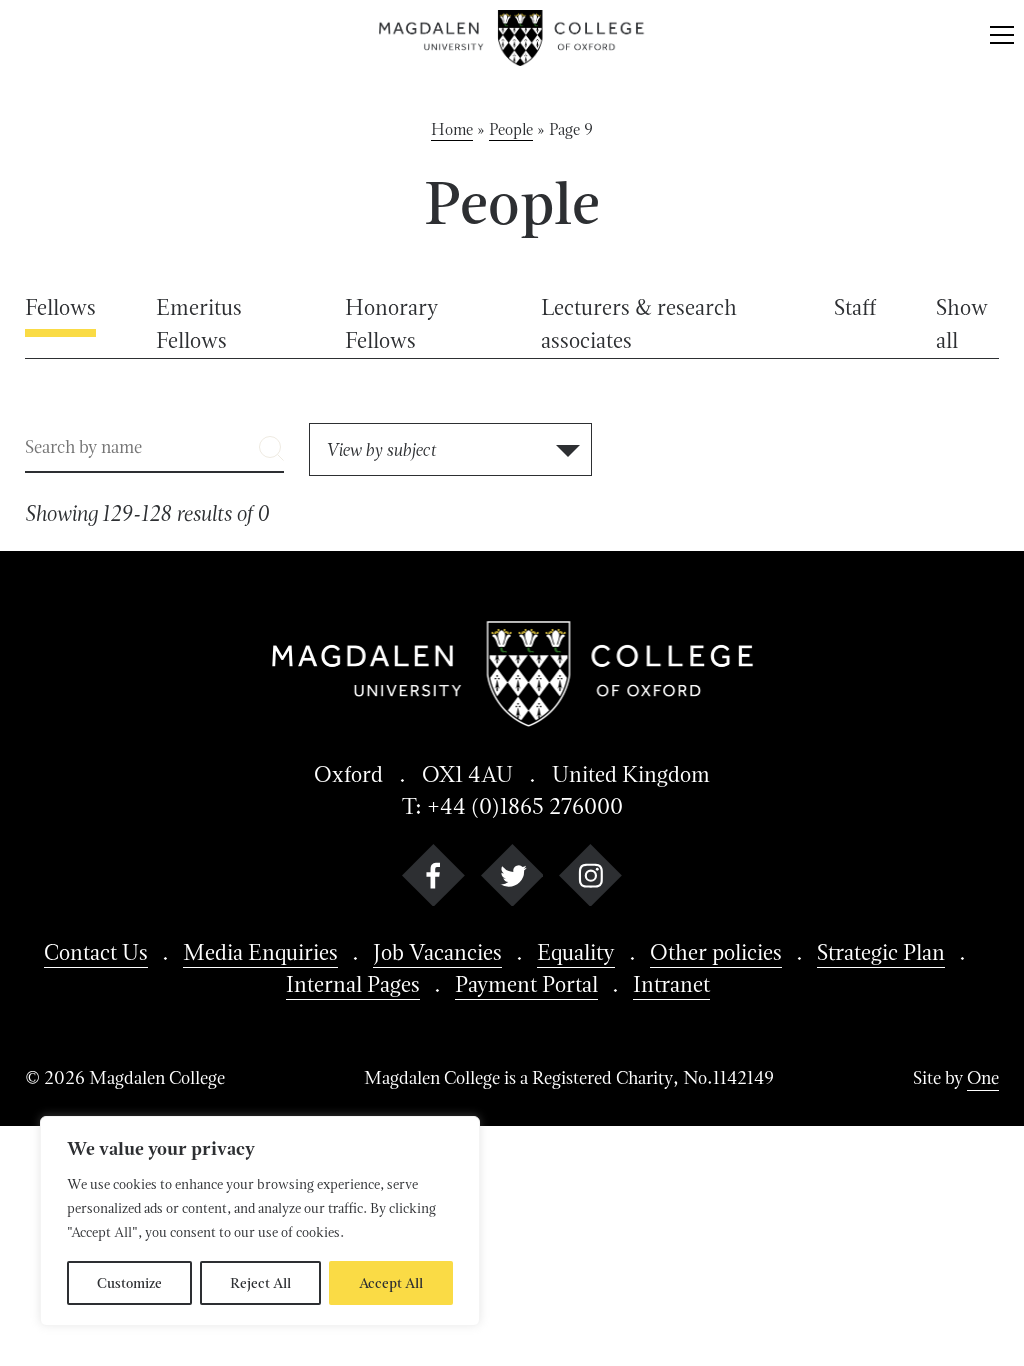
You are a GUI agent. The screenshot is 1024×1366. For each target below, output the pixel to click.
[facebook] (433, 879)
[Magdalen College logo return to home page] (512, 38)
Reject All (260, 1283)
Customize (129, 1283)
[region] (260, 1221)
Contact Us (96, 952)
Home (452, 129)
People (511, 129)
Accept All (391, 1283)
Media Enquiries (260, 952)
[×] (1002, 38)
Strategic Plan (881, 952)
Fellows (60, 307)
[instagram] (590, 879)
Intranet (671, 984)
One (983, 1077)
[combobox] (450, 449)
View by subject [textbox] (381, 449)
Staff (855, 307)
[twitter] (512, 879)
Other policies (716, 952)
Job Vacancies (437, 952)
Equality (576, 952)
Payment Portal (526, 984)
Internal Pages (353, 984)
